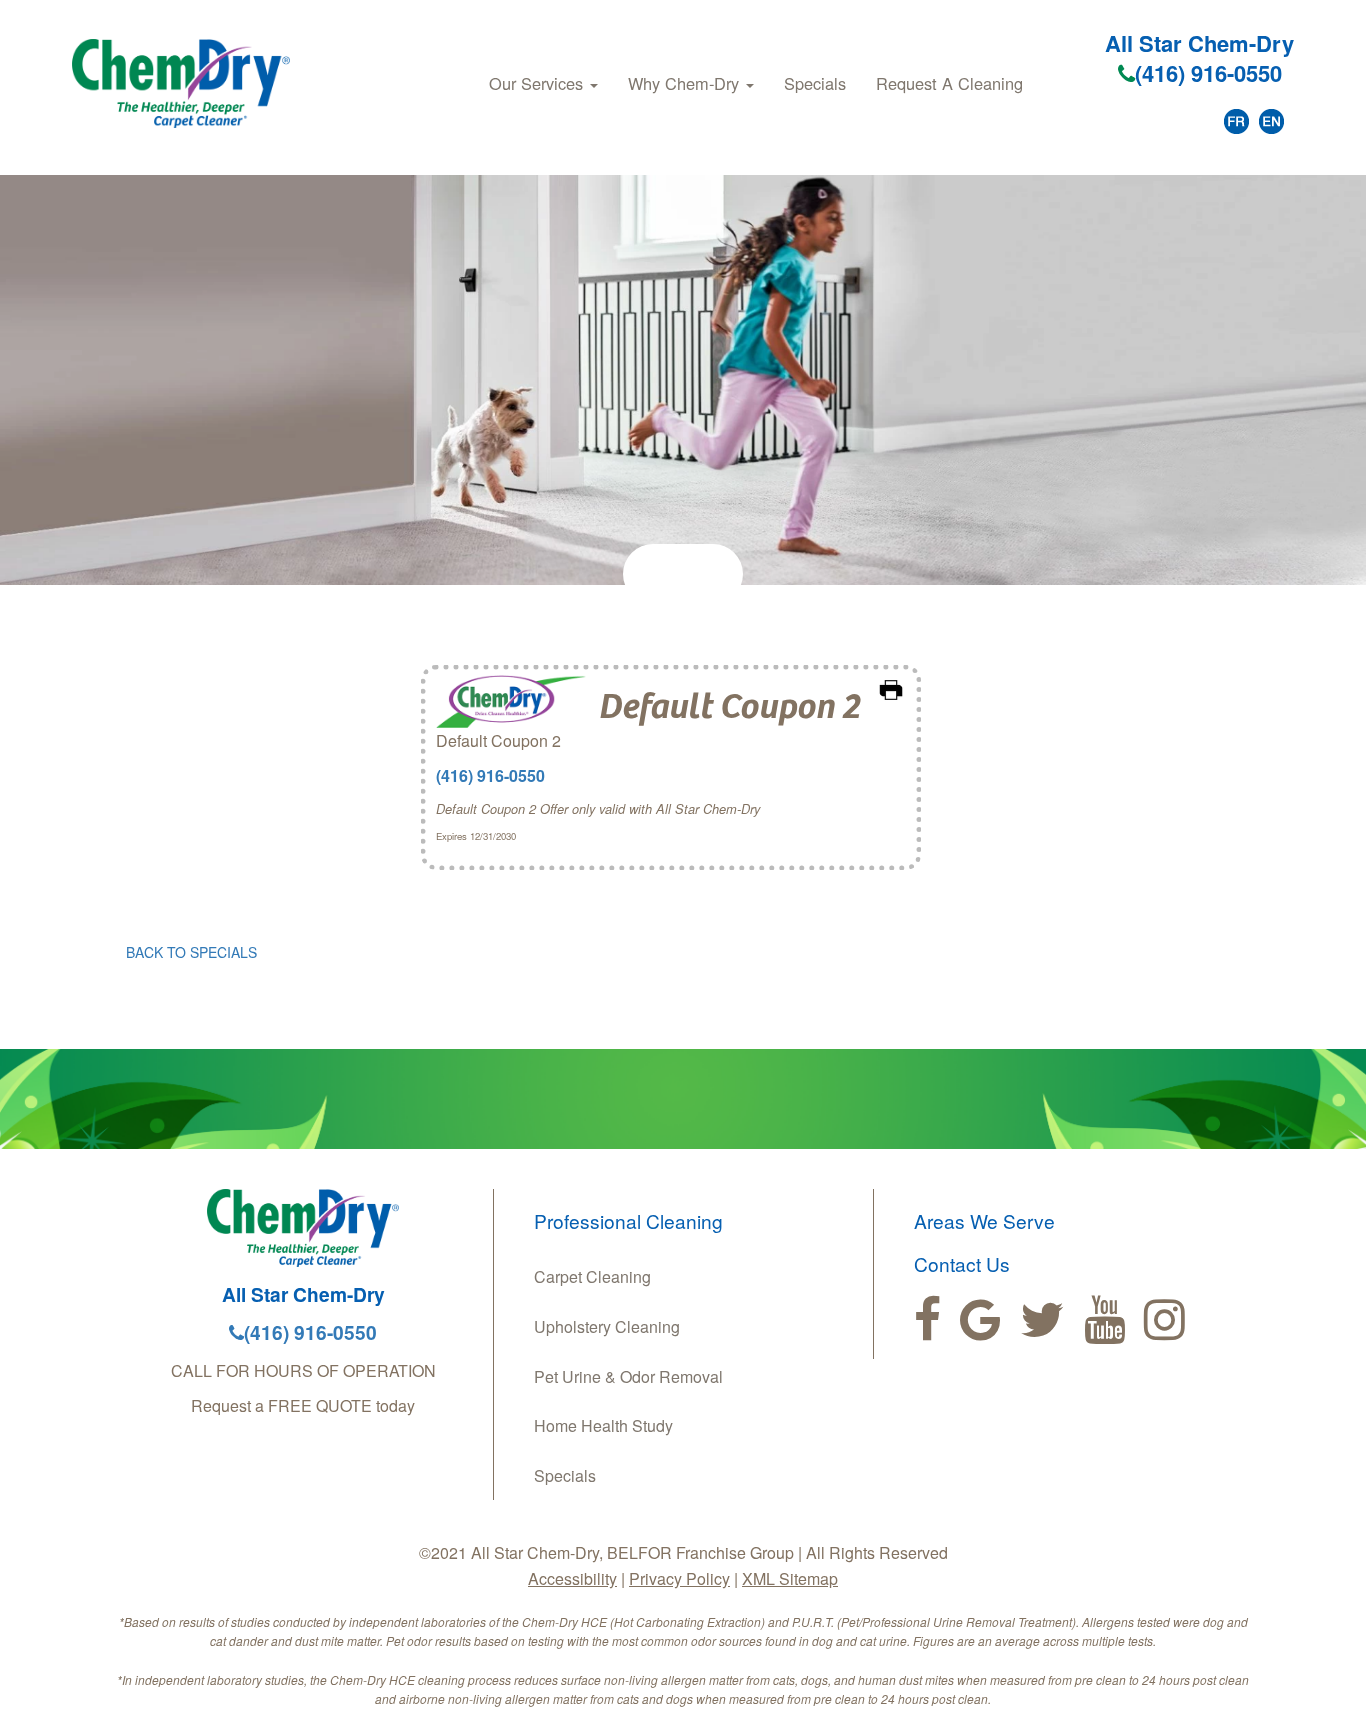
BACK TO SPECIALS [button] (191, 952)
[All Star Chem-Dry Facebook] (927, 1320)
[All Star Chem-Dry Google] (980, 1320)
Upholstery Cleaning (607, 1326)
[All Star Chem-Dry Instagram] (1164, 1320)
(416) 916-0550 (1208, 73)
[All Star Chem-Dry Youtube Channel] (1104, 1320)
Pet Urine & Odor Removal (628, 1376)
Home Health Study (603, 1425)
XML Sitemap (790, 1578)
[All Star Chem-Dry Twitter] (1042, 1320)
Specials (815, 83)
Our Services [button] (538, 83)
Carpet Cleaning (592, 1276)
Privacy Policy (679, 1578)
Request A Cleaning (949, 83)
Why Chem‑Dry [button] (686, 83)
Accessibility (572, 1578)
